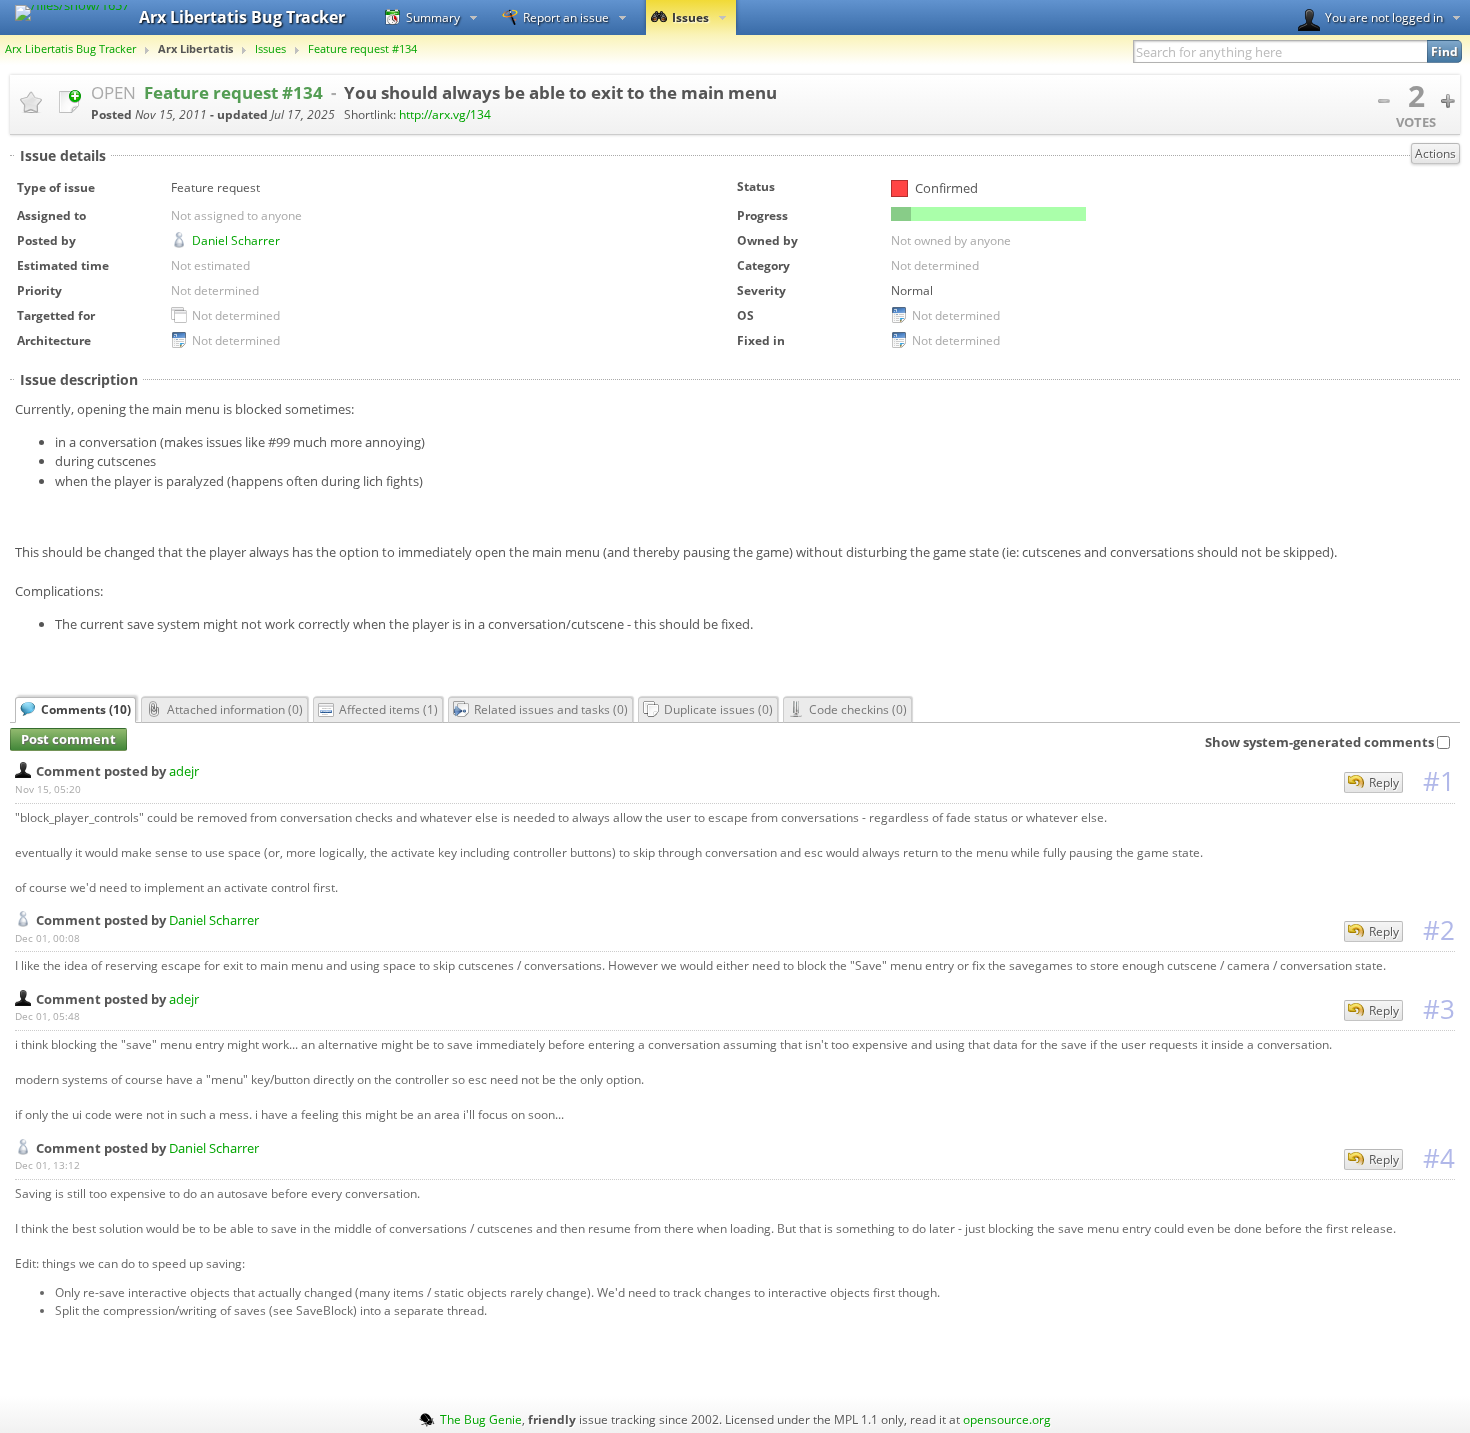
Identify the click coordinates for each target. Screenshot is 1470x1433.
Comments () (86, 709)
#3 (1439, 1009)
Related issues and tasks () (551, 709)
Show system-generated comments (1319, 742)
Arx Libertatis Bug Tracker (70, 49)
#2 (1439, 930)
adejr (184, 771)
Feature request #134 (362, 49)
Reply (1384, 782)
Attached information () (235, 709)
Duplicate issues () (718, 709)
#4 (1439, 1158)
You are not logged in (1384, 17)
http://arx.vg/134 (445, 114)
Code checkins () (858, 709)
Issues (690, 17)
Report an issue (566, 17)
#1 (1439, 781)
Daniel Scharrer (236, 240)
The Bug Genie (481, 1419)
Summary (433, 17)
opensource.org (1007, 1419)
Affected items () (388, 709)
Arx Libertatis (195, 49)
